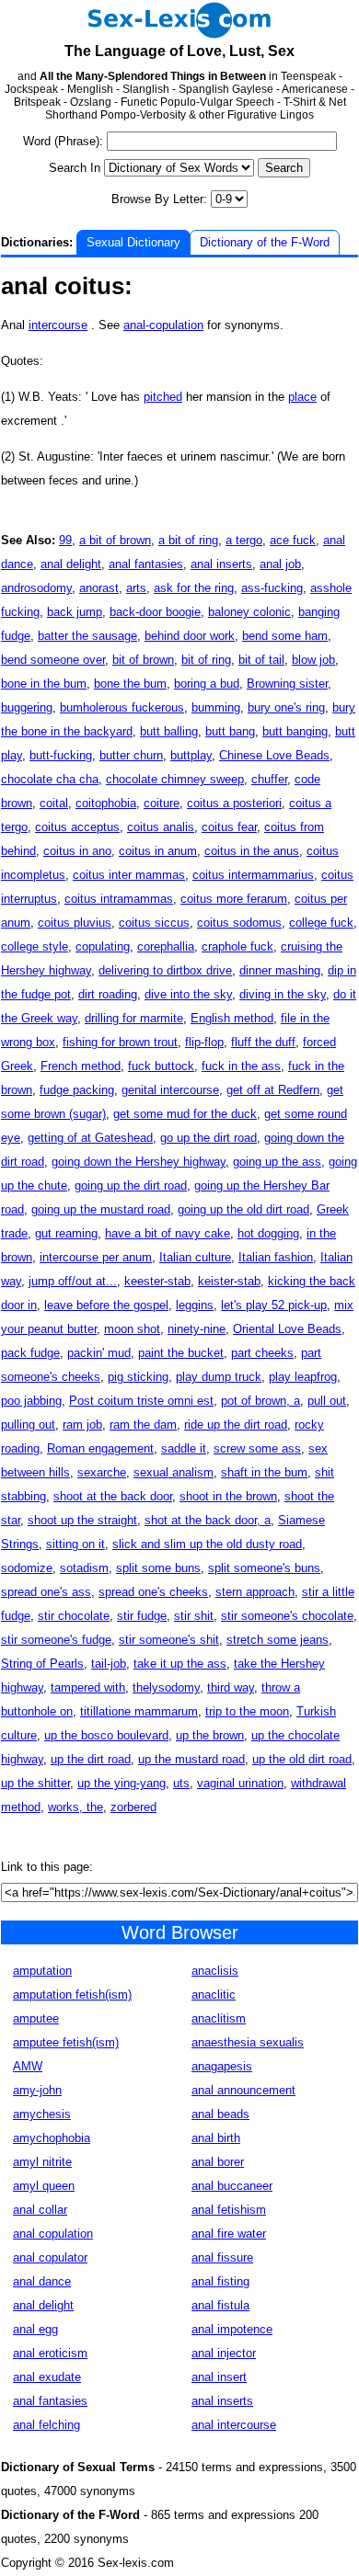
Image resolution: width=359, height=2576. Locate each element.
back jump (75, 612)
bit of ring (206, 660)
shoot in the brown (228, 1496)
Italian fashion (276, 1257)
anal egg (35, 2329)
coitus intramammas (119, 899)
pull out (327, 1401)
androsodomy (36, 588)
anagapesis (222, 2066)
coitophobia (106, 803)
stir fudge (142, 1616)
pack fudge (30, 1353)
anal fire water (229, 2234)
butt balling (169, 731)
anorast (99, 588)
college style (35, 946)
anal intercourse (234, 2425)
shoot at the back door (113, 1496)
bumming (216, 707)
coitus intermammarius (253, 875)
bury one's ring (286, 707)
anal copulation (53, 2234)
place (302, 397)
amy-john (37, 2090)
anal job (280, 564)
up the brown (210, 1735)
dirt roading (108, 994)
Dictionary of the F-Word (265, 242)
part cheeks (262, 1353)
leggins (195, 1305)
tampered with (88, 1687)
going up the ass (277, 1162)
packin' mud (99, 1353)
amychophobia (52, 2138)
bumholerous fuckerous (122, 707)
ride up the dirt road (236, 1425)
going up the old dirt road (243, 1209)
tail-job (109, 1664)
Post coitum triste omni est (141, 1401)
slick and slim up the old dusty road (207, 1544)
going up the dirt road (131, 1185)
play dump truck (219, 1377)
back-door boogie (155, 612)
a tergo (244, 540)
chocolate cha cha (50, 779)
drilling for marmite (134, 1018)
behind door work (190, 636)
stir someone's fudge (56, 1640)
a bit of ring (188, 540)
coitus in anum (158, 851)
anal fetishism (229, 2210)
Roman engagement (100, 1448)
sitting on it (75, 1544)
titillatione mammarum (139, 1711)
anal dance (42, 2281)
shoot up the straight (82, 1520)
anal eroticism (50, 2353)
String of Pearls (42, 1664)
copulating (103, 946)
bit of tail (261, 660)
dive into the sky (188, 994)
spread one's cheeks (153, 1592)
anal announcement (243, 2090)
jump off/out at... (73, 1281)
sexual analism (174, 1472)
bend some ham (285, 636)
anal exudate (47, 2377)
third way (231, 1687)
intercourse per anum (96, 1257)
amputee (36, 2018)
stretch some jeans (278, 1640)
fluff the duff (263, 1042)
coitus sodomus (239, 923)
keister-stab (229, 1281)
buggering (27, 707)
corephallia (166, 946)
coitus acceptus (77, 827)
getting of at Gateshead (90, 1138)
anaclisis (215, 1971)
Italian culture (195, 1257)
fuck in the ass (241, 1066)
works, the (75, 1807)
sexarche (102, 1472)
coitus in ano (77, 851)
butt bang (230, 731)
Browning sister (287, 684)
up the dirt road (91, 1759)
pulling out (28, 1425)
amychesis (42, 2114)
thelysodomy (166, 1687)
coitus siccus (154, 923)
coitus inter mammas (129, 875)
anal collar (40, 2210)
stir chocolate (74, 1616)
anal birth (216, 2138)
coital (54, 803)
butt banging (295, 731)
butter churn (131, 755)
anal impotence (232, 2329)
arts (136, 588)
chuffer (269, 779)
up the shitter (35, 1783)
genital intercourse (170, 1090)
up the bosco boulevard (106, 1735)
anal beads (220, 2114)
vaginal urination (240, 1783)
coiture (162, 803)
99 (65, 540)
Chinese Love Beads (274, 755)
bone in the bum (44, 684)
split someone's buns (264, 1568)
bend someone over (53, 660)
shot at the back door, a (208, 1520)
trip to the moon (247, 1711)
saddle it (184, 1448)
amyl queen (44, 2186)
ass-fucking (272, 588)
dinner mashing (280, 970)
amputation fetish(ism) (72, 1995)
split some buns (158, 1568)
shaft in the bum (264, 1472)
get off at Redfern (273, 1090)
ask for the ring (194, 588)
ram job (82, 1425)
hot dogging (268, 1233)
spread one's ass (46, 1592)
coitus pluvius (75, 923)
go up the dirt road (208, 1138)
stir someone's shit (169, 1640)
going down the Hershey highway (139, 1162)
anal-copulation (163, 325)
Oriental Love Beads (287, 1329)
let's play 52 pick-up (274, 1305)
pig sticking (138, 1377)
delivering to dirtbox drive (165, 970)
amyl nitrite (42, 2162)
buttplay (191, 755)
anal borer (218, 2162)
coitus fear (229, 827)
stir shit (194, 1616)
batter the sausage (87, 636)
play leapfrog (303, 1377)
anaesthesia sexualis (248, 2042)
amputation (42, 1971)
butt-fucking (61, 755)
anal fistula (220, 2305)
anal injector (224, 2353)
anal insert (219, 2377)
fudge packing (77, 1090)
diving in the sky (283, 994)
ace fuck (293, 540)
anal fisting (220, 2281)
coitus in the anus (252, 851)
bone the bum (130, 684)
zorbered (133, 1807)
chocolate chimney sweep (175, 779)
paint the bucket (181, 1353)
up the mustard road (191, 1759)
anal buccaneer (232, 2186)
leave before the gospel (106, 1305)
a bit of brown (115, 540)
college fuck (321, 923)
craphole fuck (237, 946)
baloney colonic (249, 612)
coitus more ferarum (234, 899)
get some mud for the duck (185, 1114)
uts (181, 1783)
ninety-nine (197, 1329)
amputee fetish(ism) (66, 2042)
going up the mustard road (101, 1209)
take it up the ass (180, 1664)
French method (81, 1066)
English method (232, 1018)
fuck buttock (161, 1066)
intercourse (58, 325)
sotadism (84, 1568)
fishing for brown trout (120, 1042)
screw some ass (257, 1448)
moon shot (132, 1329)
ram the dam (143, 1425)
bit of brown (143, 660)
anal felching (46, 2425)
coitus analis (161, 827)
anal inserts (221, 564)
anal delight (71, 564)
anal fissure (222, 2257)
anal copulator (50, 2257)
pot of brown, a (261, 1401)
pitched (163, 397)
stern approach (255, 1592)
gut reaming (66, 1233)
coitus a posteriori (234, 803)
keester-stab (157, 1281)
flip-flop (204, 1042)
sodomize (27, 1568)
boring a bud (207, 684)
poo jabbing (31, 1401)
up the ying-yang (122, 1783)
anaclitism (219, 2018)
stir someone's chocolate (287, 1616)
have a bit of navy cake (168, 1233)
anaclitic (214, 1995)
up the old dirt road (302, 1759)
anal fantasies (146, 564)
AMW (28, 2066)
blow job (313, 660)
